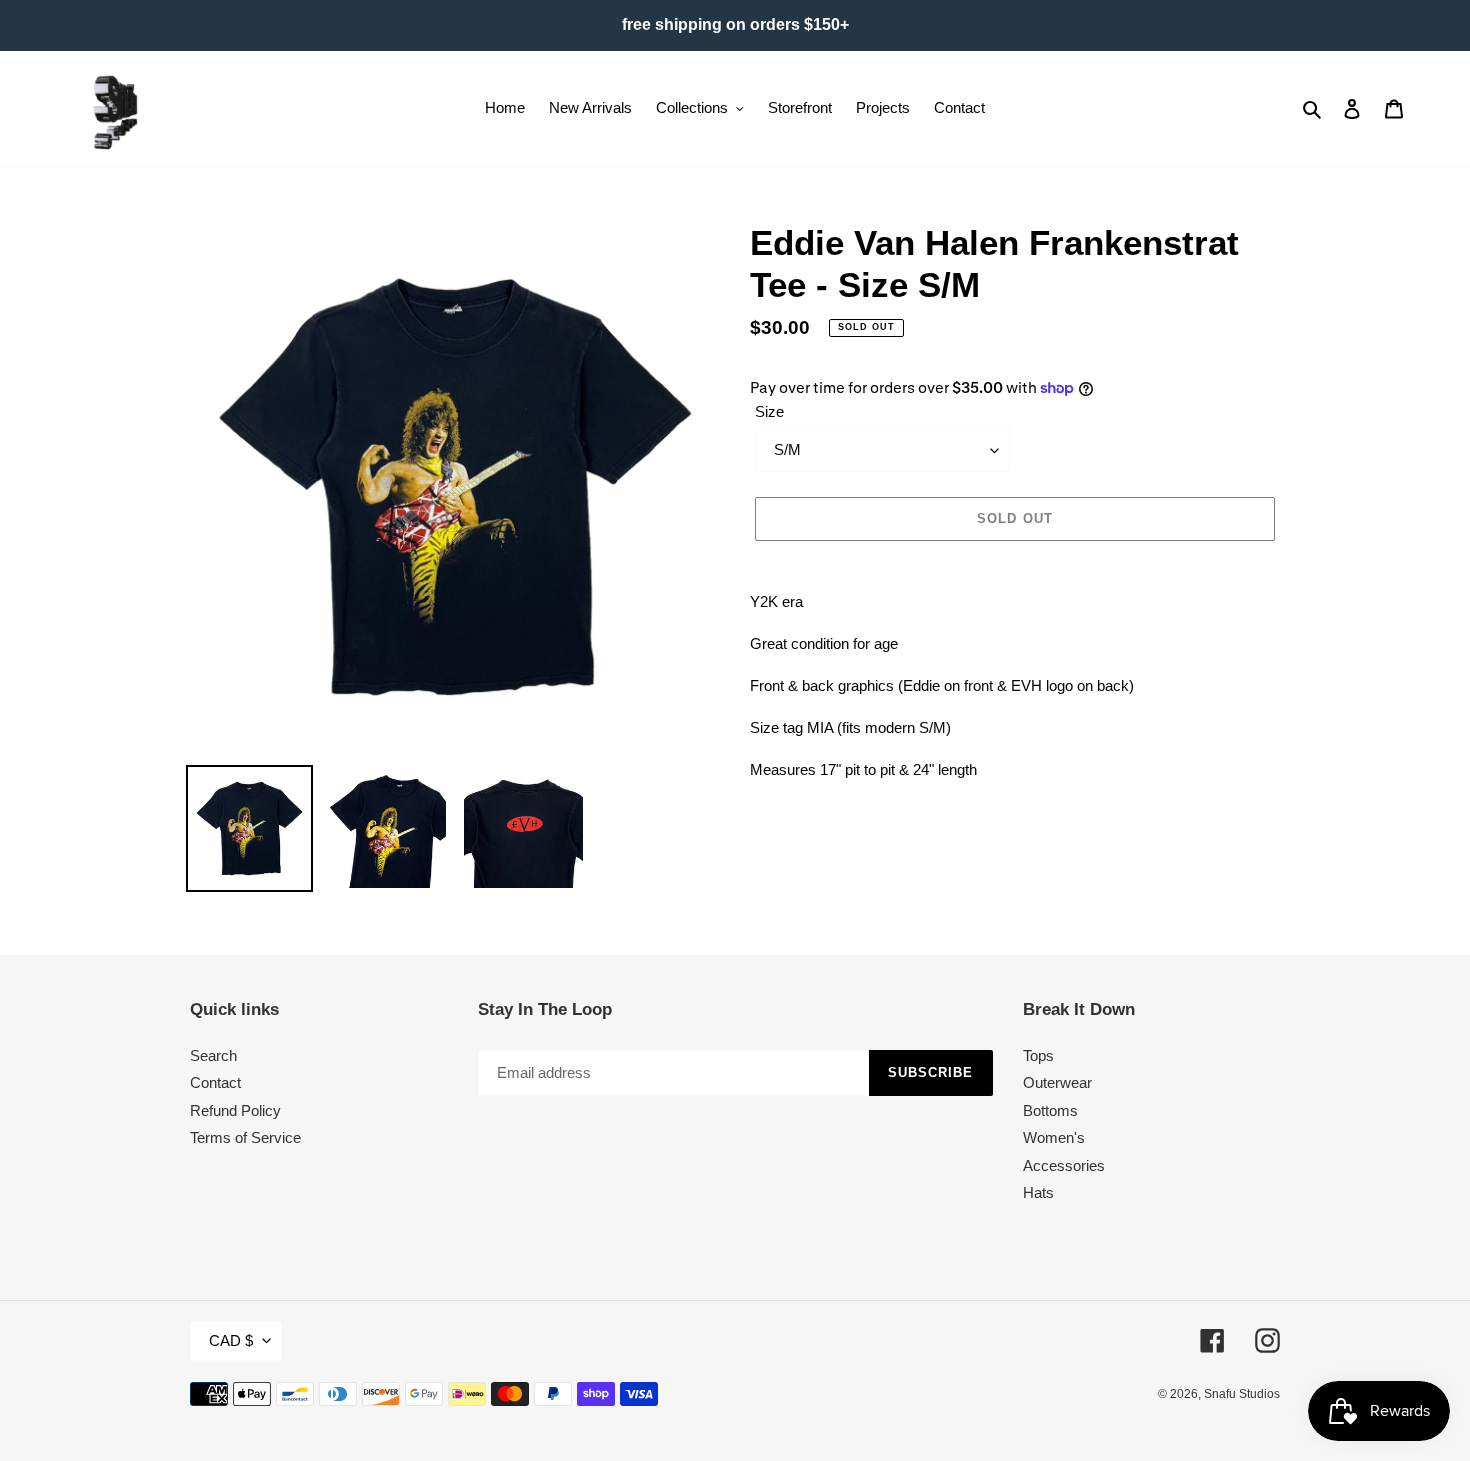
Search (213, 1055)
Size (769, 411)
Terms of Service (245, 1137)
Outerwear (1057, 1082)
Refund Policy (235, 1110)
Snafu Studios (1242, 1394)
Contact (215, 1082)
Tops (1038, 1055)
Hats (1038, 1192)
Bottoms (1050, 1110)
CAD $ (231, 1340)
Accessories (1064, 1165)
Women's (1054, 1137)
